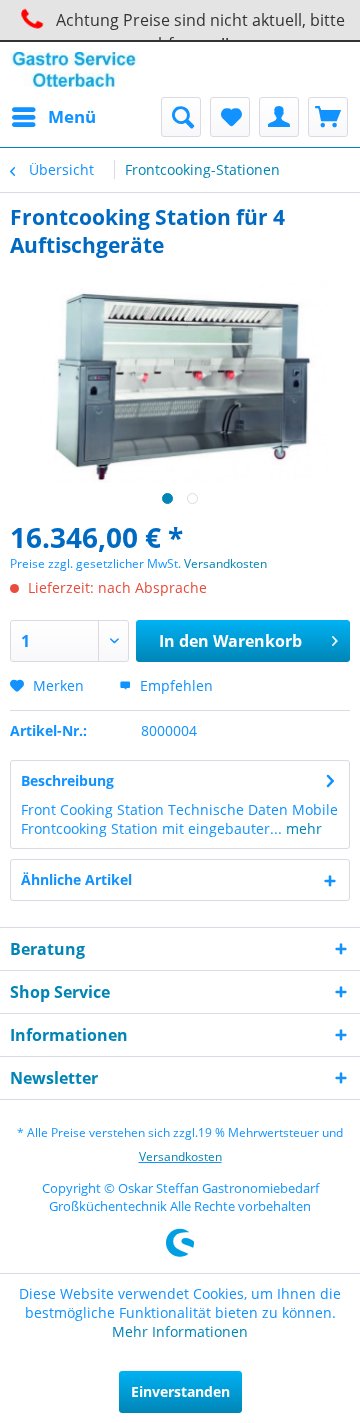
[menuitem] (53, 117)
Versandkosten (225, 563)
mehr (302, 828)
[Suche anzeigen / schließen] (181, 117)
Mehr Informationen (180, 1331)
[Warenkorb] (328, 117)
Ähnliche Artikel (76, 879)
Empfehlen (174, 685)
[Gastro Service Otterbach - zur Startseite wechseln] (74, 69)
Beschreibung (67, 780)
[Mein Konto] (279, 117)
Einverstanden (180, 1391)
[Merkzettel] (230, 117)
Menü (72, 116)
